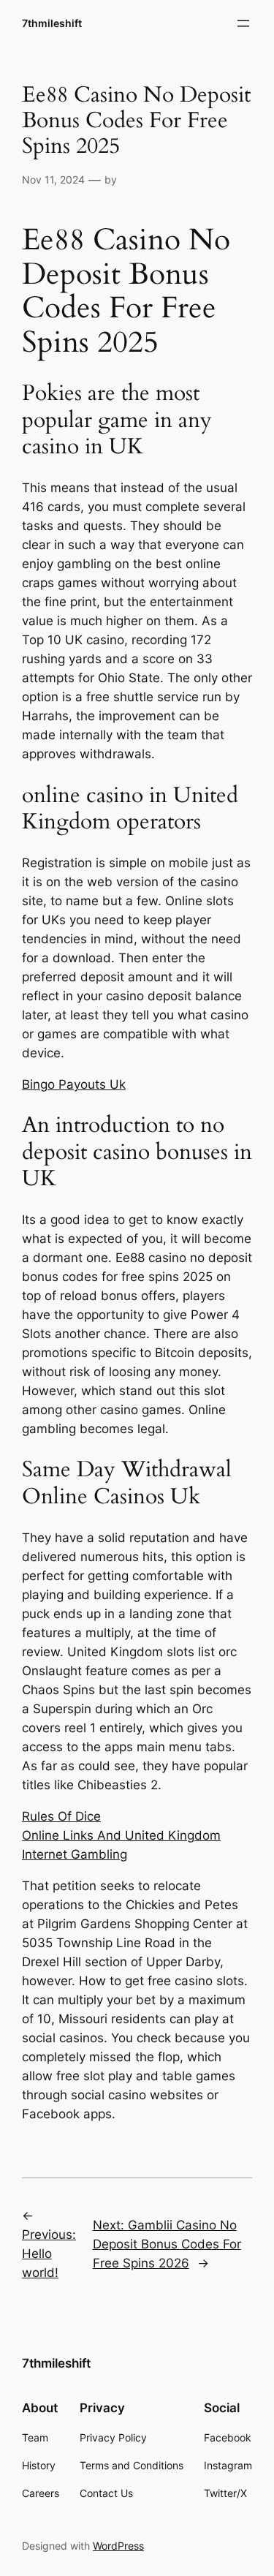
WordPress (118, 2546)
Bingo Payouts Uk (74, 1084)
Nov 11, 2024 (53, 180)
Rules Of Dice (61, 1816)
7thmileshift (52, 23)
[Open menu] (243, 23)
